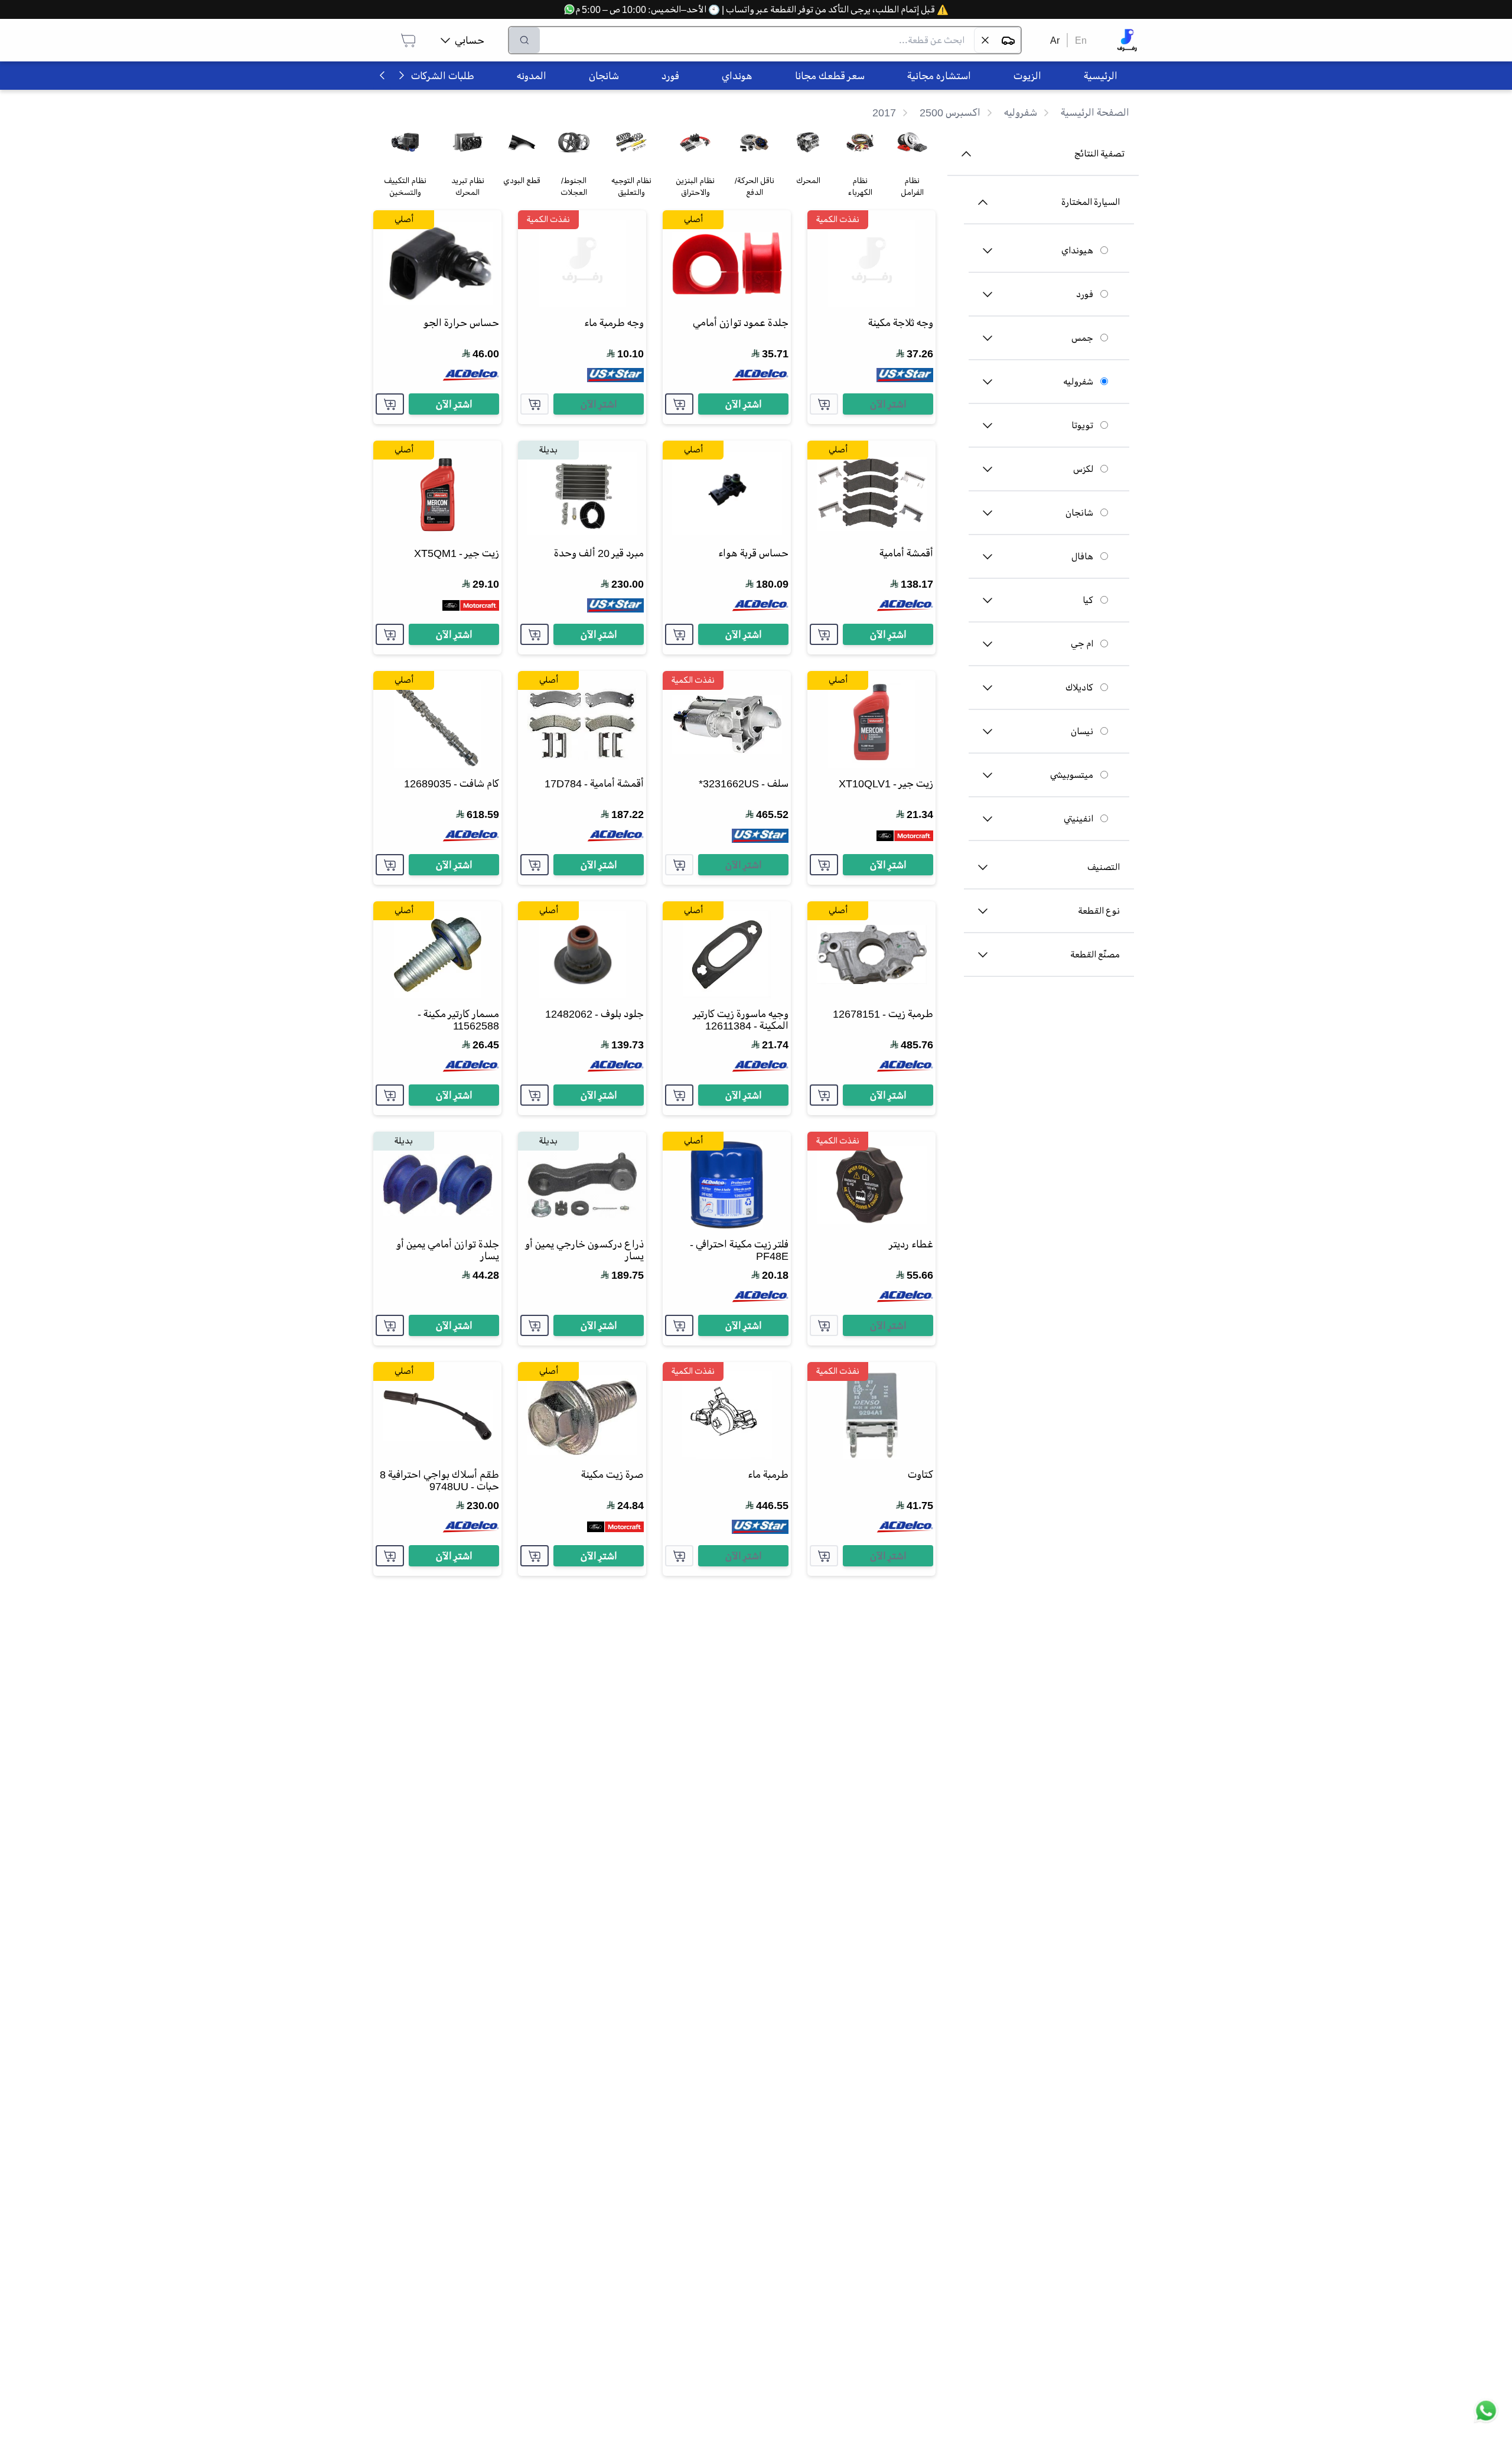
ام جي (1082, 644)
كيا (1088, 600)
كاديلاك (1079, 688)
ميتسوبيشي (1072, 775)
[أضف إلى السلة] (824, 404)
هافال (1082, 556)
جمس (1082, 338)
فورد (1085, 294)
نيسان (1082, 731)
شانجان (1079, 513)
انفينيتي (1078, 819)
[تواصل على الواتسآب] (1486, 2411)
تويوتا (1082, 425)
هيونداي (1077, 250)
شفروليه (1078, 382)
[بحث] (524, 40)
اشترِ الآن (888, 404)
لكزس (1083, 469)
